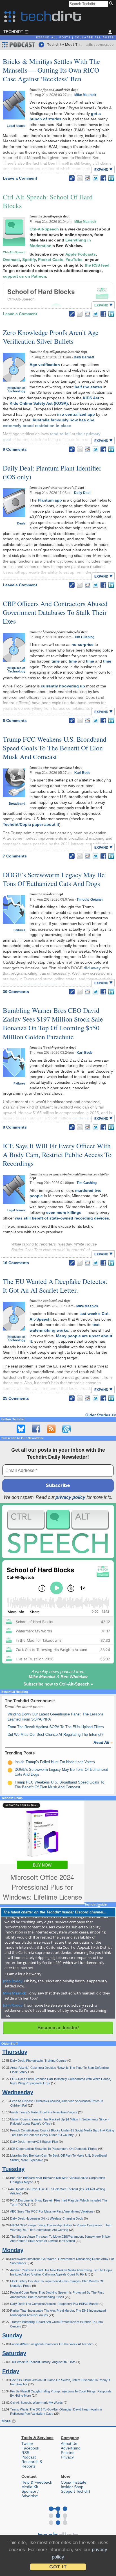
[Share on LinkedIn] (111, 178)
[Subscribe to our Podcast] (66, 1429)
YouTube (74, 260)
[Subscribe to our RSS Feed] (51, 1429)
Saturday (14, 2353)
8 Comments (15, 1127)
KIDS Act (91, 398)
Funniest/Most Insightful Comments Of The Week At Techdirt (52, 2344)
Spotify (29, 260)
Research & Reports (32, 2464)
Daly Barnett (84, 357)
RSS (25, 2453)
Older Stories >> (101, 1415)
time (56, 661)
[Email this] (80, 178)
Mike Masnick (85, 95)
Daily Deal (82, 493)
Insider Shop (72, 2487)
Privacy (67, 2457)
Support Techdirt (75, 2491)
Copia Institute (74, 2482)
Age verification (45, 365)
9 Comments (15, 449)
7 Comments (15, 856)
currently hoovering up (63, 686)
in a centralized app (76, 414)
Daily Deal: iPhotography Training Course (39, 2061)
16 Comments (16, 1263)
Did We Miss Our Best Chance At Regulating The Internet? (55, 1735)
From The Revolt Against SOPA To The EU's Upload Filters (56, 1727)
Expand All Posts (53, 38)
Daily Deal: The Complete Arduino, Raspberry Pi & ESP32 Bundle (55, 2304)
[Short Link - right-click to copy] (72, 178)
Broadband (17, 803)
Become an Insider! (58, 2028)
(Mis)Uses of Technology (16, 389)
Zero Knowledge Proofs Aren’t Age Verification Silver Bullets (51, 337)
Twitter (27, 2444)
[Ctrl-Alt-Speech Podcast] (58, 1532)
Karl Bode (82, 773)
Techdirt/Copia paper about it (31, 824)
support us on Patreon (24, 276)
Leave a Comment (20, 178)
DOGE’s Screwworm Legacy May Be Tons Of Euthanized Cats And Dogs (54, 879)
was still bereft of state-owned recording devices (62, 1218)
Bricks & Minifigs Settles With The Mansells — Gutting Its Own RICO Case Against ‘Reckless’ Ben (51, 70)
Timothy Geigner (90, 900)
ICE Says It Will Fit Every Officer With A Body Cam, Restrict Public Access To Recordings (57, 1155)
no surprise (82, 644)
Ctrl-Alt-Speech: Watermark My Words (37, 2403)
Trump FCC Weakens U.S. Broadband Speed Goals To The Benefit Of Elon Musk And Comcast (55, 748)
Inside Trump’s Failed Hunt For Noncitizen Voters (55, 1762)
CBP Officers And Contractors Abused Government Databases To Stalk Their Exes (55, 612)
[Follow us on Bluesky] (21, 1429)
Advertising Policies (71, 2450)
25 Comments (16, 1398)
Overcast (11, 260)
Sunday (12, 2335)
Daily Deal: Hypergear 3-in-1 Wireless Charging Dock (47, 2218)
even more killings (64, 1212)
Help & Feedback (37, 2482)
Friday (11, 2371)
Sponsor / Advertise (30, 2494)
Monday (13, 2250)
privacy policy (70, 1497)
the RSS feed (97, 265)
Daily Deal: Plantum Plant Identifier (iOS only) (52, 472)
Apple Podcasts (81, 254)
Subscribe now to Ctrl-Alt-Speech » (58, 1684)
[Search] (112, 4)
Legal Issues (16, 126)
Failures (19, 930)
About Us (69, 2444)
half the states (88, 387)
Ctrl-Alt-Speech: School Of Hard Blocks (48, 201)
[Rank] (10, 1763)
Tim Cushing (84, 637)
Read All (103, 1742)
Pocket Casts (51, 260)
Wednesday (18, 2092)
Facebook (30, 2448)
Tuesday (13, 2169)
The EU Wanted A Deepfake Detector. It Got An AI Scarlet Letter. (55, 1286)
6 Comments (15, 720)
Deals (21, 523)
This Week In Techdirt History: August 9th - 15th (43, 2362)
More (7, 2421)
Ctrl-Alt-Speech (14, 252)
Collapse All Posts (94, 38)
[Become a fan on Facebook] (36, 1429)
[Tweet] (95, 178)
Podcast (29, 2457)
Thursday (15, 2052)
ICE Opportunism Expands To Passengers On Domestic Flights (54, 2149)
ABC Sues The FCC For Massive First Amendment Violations (52, 2211)
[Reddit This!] (88, 178)
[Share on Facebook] (103, 178)
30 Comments (16, 992)
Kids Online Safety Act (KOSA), (39, 403)
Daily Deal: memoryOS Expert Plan (34, 2142)
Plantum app (50, 500)
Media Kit (30, 2487)
